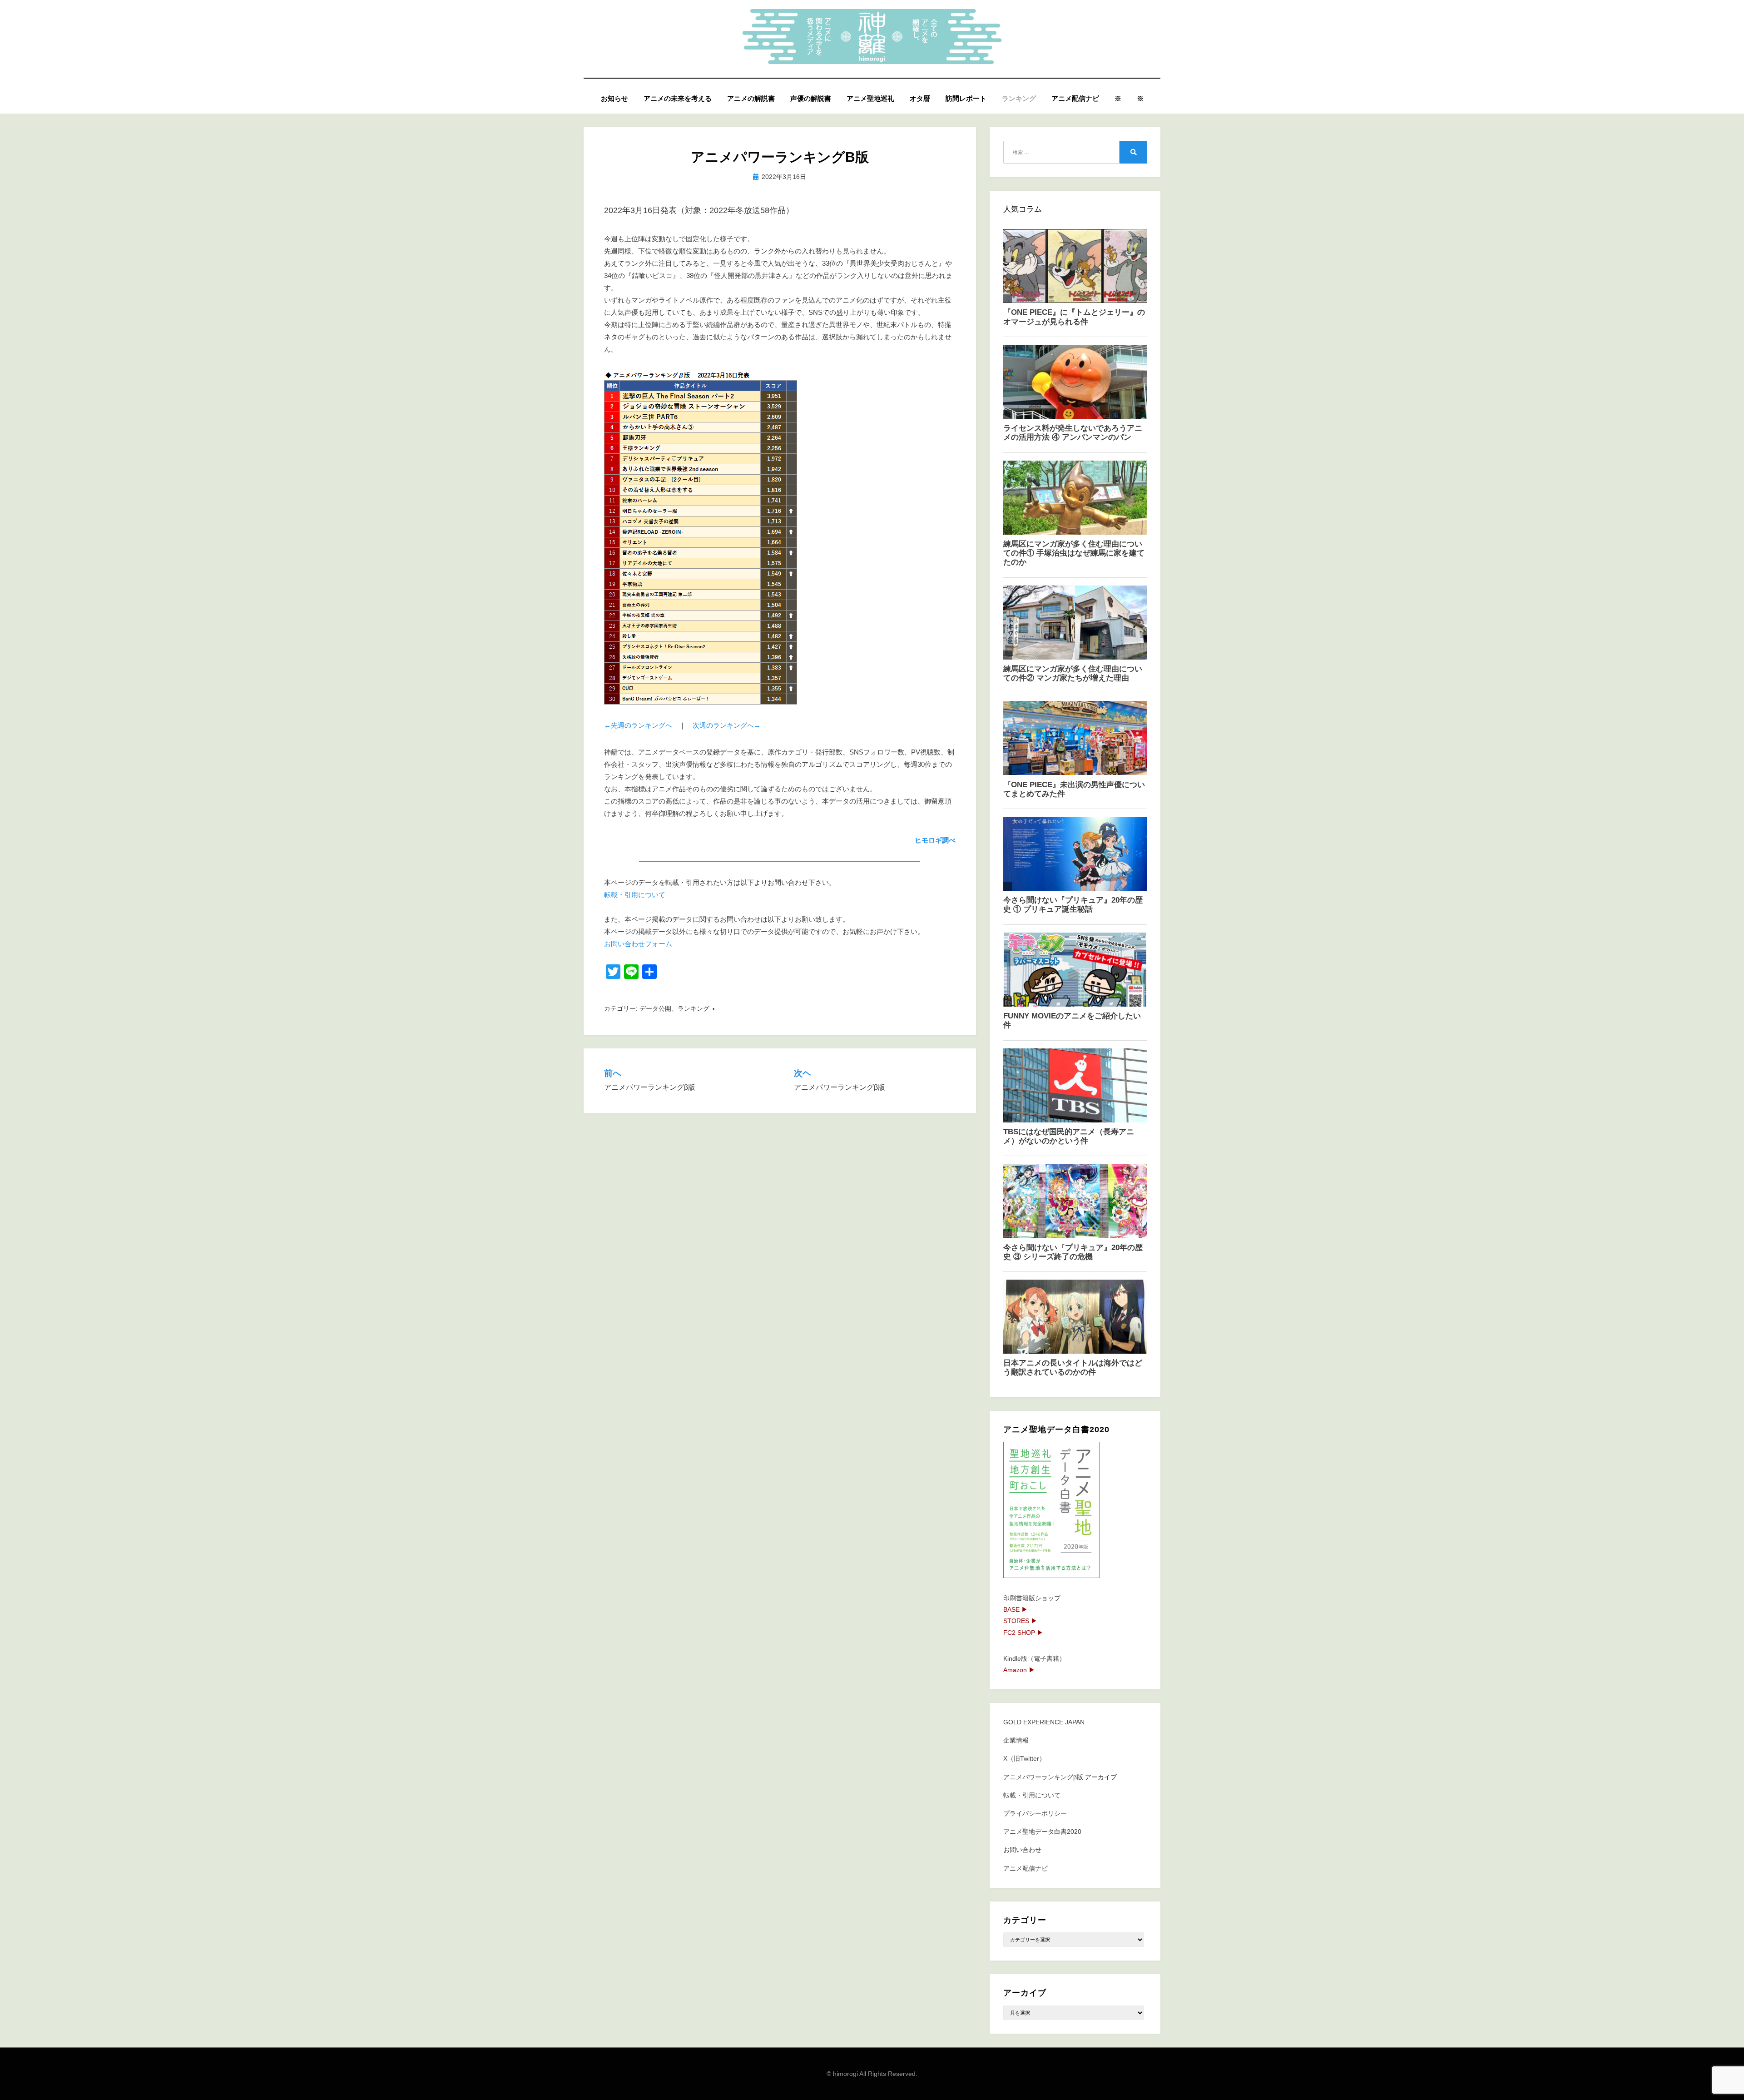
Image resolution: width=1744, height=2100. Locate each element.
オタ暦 (920, 98)
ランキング (1019, 98)
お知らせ (614, 98)
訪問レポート (966, 98)
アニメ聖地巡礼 (870, 98)
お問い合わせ (1022, 1850)
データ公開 (655, 1008)
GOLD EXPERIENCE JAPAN (1044, 1722)
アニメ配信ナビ (1075, 98)
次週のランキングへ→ (727, 725)
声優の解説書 (811, 98)
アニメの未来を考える (678, 98)
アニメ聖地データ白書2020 (1042, 1832)
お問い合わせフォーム (638, 944)
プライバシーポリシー (1035, 1813)
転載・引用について (635, 895)
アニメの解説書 (751, 98)
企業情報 (1016, 1740)
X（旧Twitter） (1024, 1758)
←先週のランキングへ (638, 725)
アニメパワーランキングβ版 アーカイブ (1060, 1777)
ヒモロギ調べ (935, 840)
